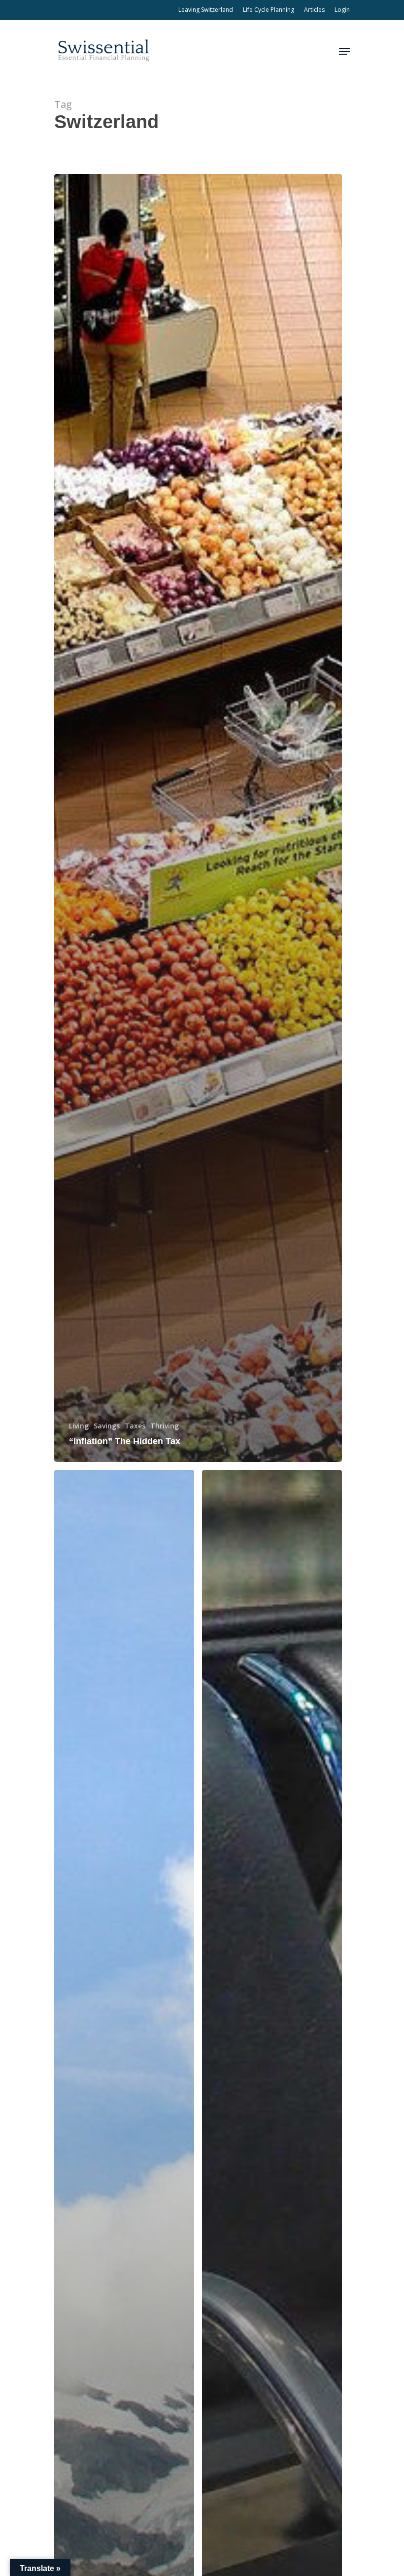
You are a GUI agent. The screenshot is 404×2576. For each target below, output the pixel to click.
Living (79, 1426)
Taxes (135, 1426)
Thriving (165, 1426)
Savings (107, 1426)
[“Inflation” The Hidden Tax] (198, 818)
